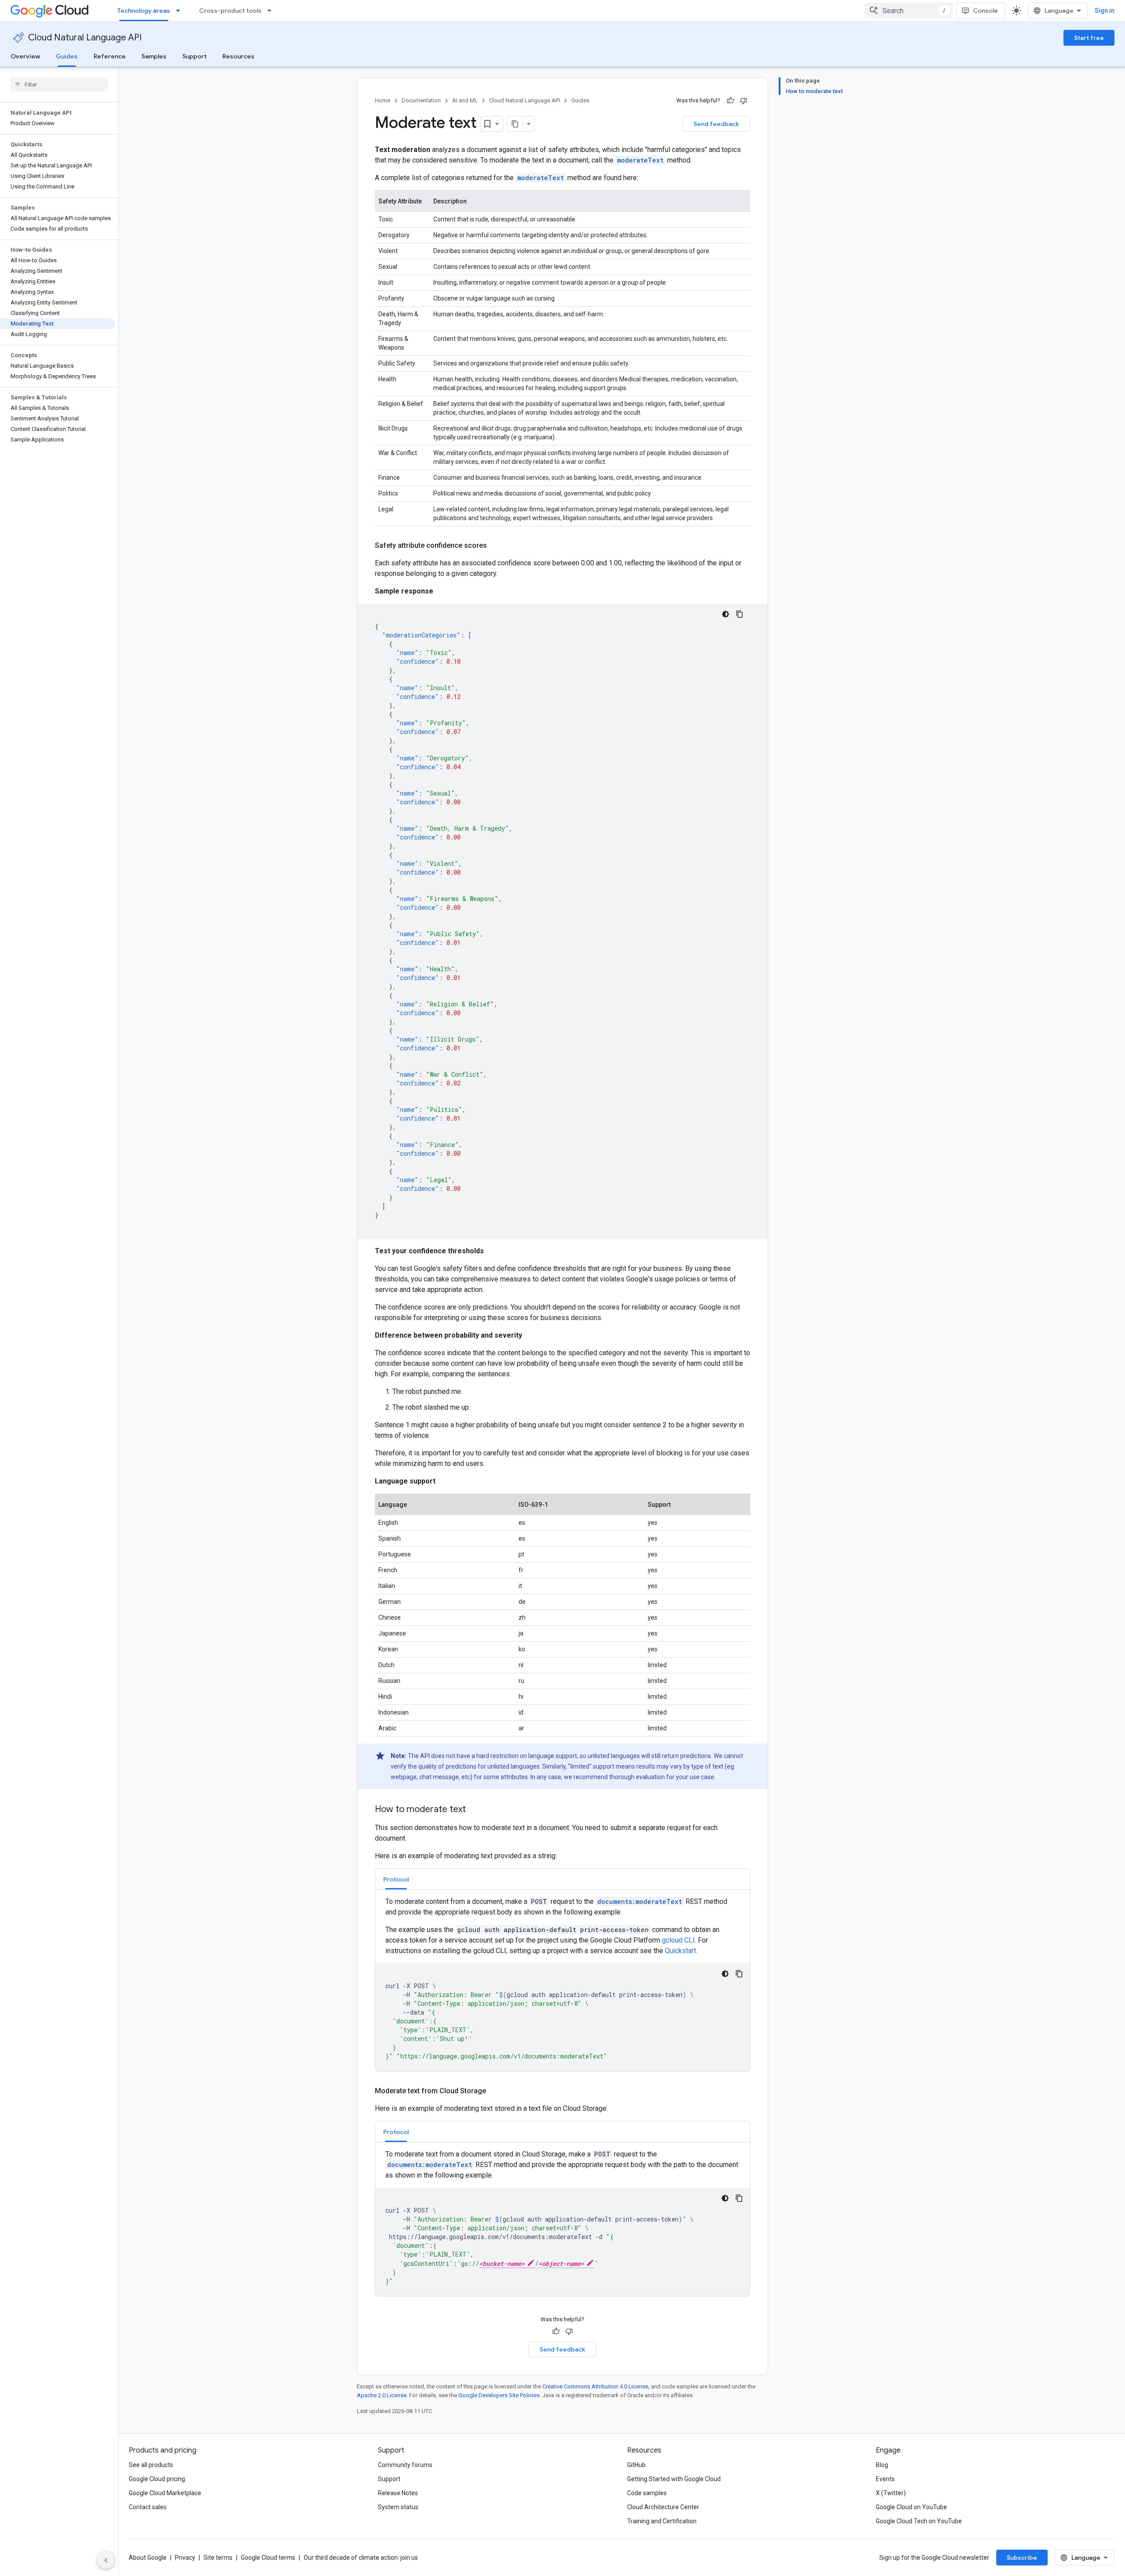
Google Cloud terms (268, 2558)
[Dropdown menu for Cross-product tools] (272, 11)
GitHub (636, 2465)
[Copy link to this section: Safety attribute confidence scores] (496, 546)
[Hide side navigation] (106, 2560)
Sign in (1105, 11)
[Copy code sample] (740, 614)
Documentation (421, 100)
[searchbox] (59, 84)
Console (985, 11)
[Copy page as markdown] (515, 124)
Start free (1089, 38)
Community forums (405, 2465)
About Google (148, 2558)
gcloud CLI (678, 1940)
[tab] (396, 1879)
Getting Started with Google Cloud (674, 2479)
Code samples (647, 2493)
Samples (154, 56)
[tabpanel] (562, 1984)
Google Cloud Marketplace (165, 2493)
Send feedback (716, 124)
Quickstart (680, 1951)
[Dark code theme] (726, 614)
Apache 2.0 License (382, 2395)
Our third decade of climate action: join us (361, 2558)
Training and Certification (662, 2521)
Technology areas (144, 11)
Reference (110, 56)
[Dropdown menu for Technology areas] (181, 11)
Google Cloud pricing (157, 2479)
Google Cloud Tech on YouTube (919, 2521)
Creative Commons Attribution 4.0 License (595, 2386)
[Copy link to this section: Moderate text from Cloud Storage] (495, 2091)
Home (383, 100)
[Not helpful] (744, 101)
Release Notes (398, 2493)
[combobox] (909, 11)
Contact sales (148, 2507)
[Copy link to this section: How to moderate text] (475, 1810)
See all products (151, 2465)
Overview (25, 56)
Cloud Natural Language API (85, 38)
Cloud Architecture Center (663, 2507)
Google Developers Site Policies (499, 2395)
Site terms (218, 2558)
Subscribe (1022, 2558)
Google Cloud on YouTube (911, 2507)
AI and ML (465, 100)
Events (885, 2479)
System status (398, 2507)
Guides (67, 56)
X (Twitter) (891, 2493)
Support (194, 56)
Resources (238, 56)
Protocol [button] (396, 1879)
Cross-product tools (230, 11)
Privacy (185, 2558)
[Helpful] (730, 101)
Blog (882, 2465)
